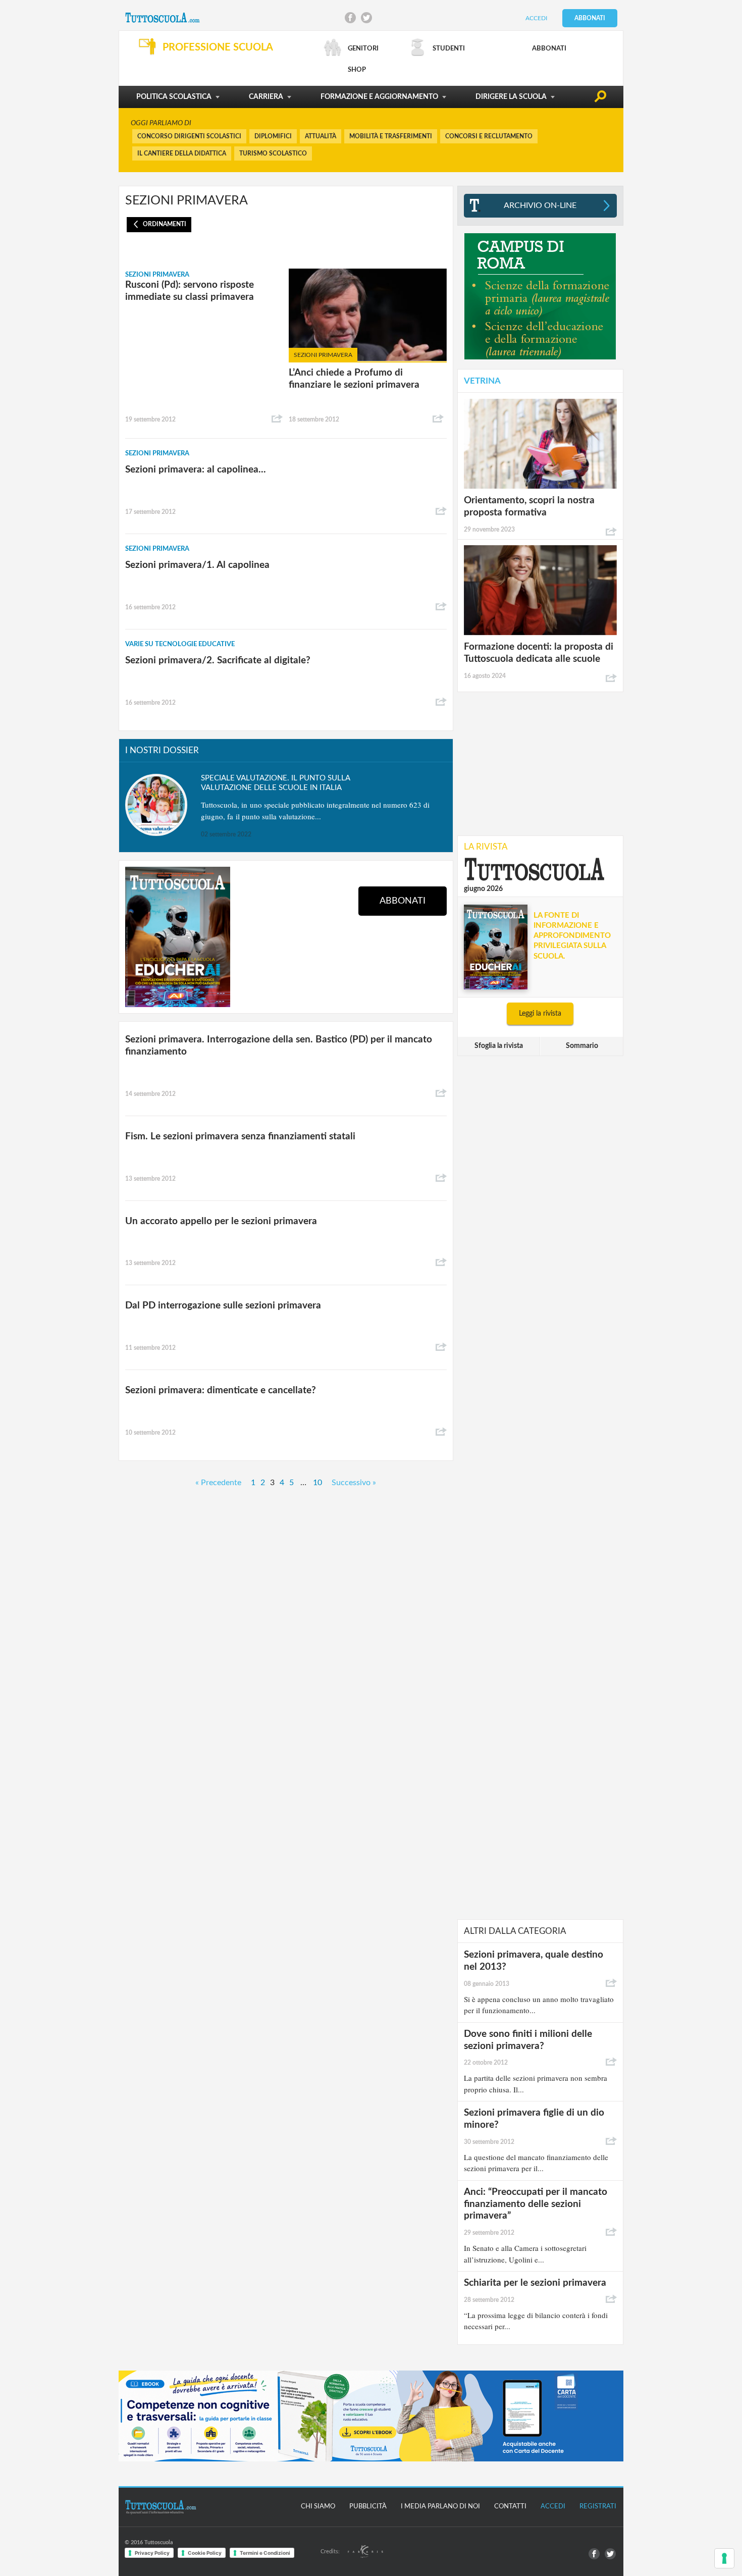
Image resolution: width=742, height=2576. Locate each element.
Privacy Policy (152, 2553)
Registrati (598, 2507)
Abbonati (590, 18)
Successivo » (354, 1483)
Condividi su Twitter (366, 18)
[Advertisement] (540, 763)
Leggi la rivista (540, 1014)
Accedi (536, 18)
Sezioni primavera (157, 275)
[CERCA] (600, 98)
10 (317, 1483)
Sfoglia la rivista (499, 1046)
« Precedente (218, 1483)
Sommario (582, 1046)
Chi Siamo (318, 2507)
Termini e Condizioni (265, 2553)
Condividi (277, 419)
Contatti (510, 2507)
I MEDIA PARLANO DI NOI (440, 2507)
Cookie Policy (205, 2553)
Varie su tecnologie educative (180, 644)
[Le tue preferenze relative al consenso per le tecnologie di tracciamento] (724, 2558)
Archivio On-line (540, 205)
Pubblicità (368, 2507)
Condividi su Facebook (350, 18)
